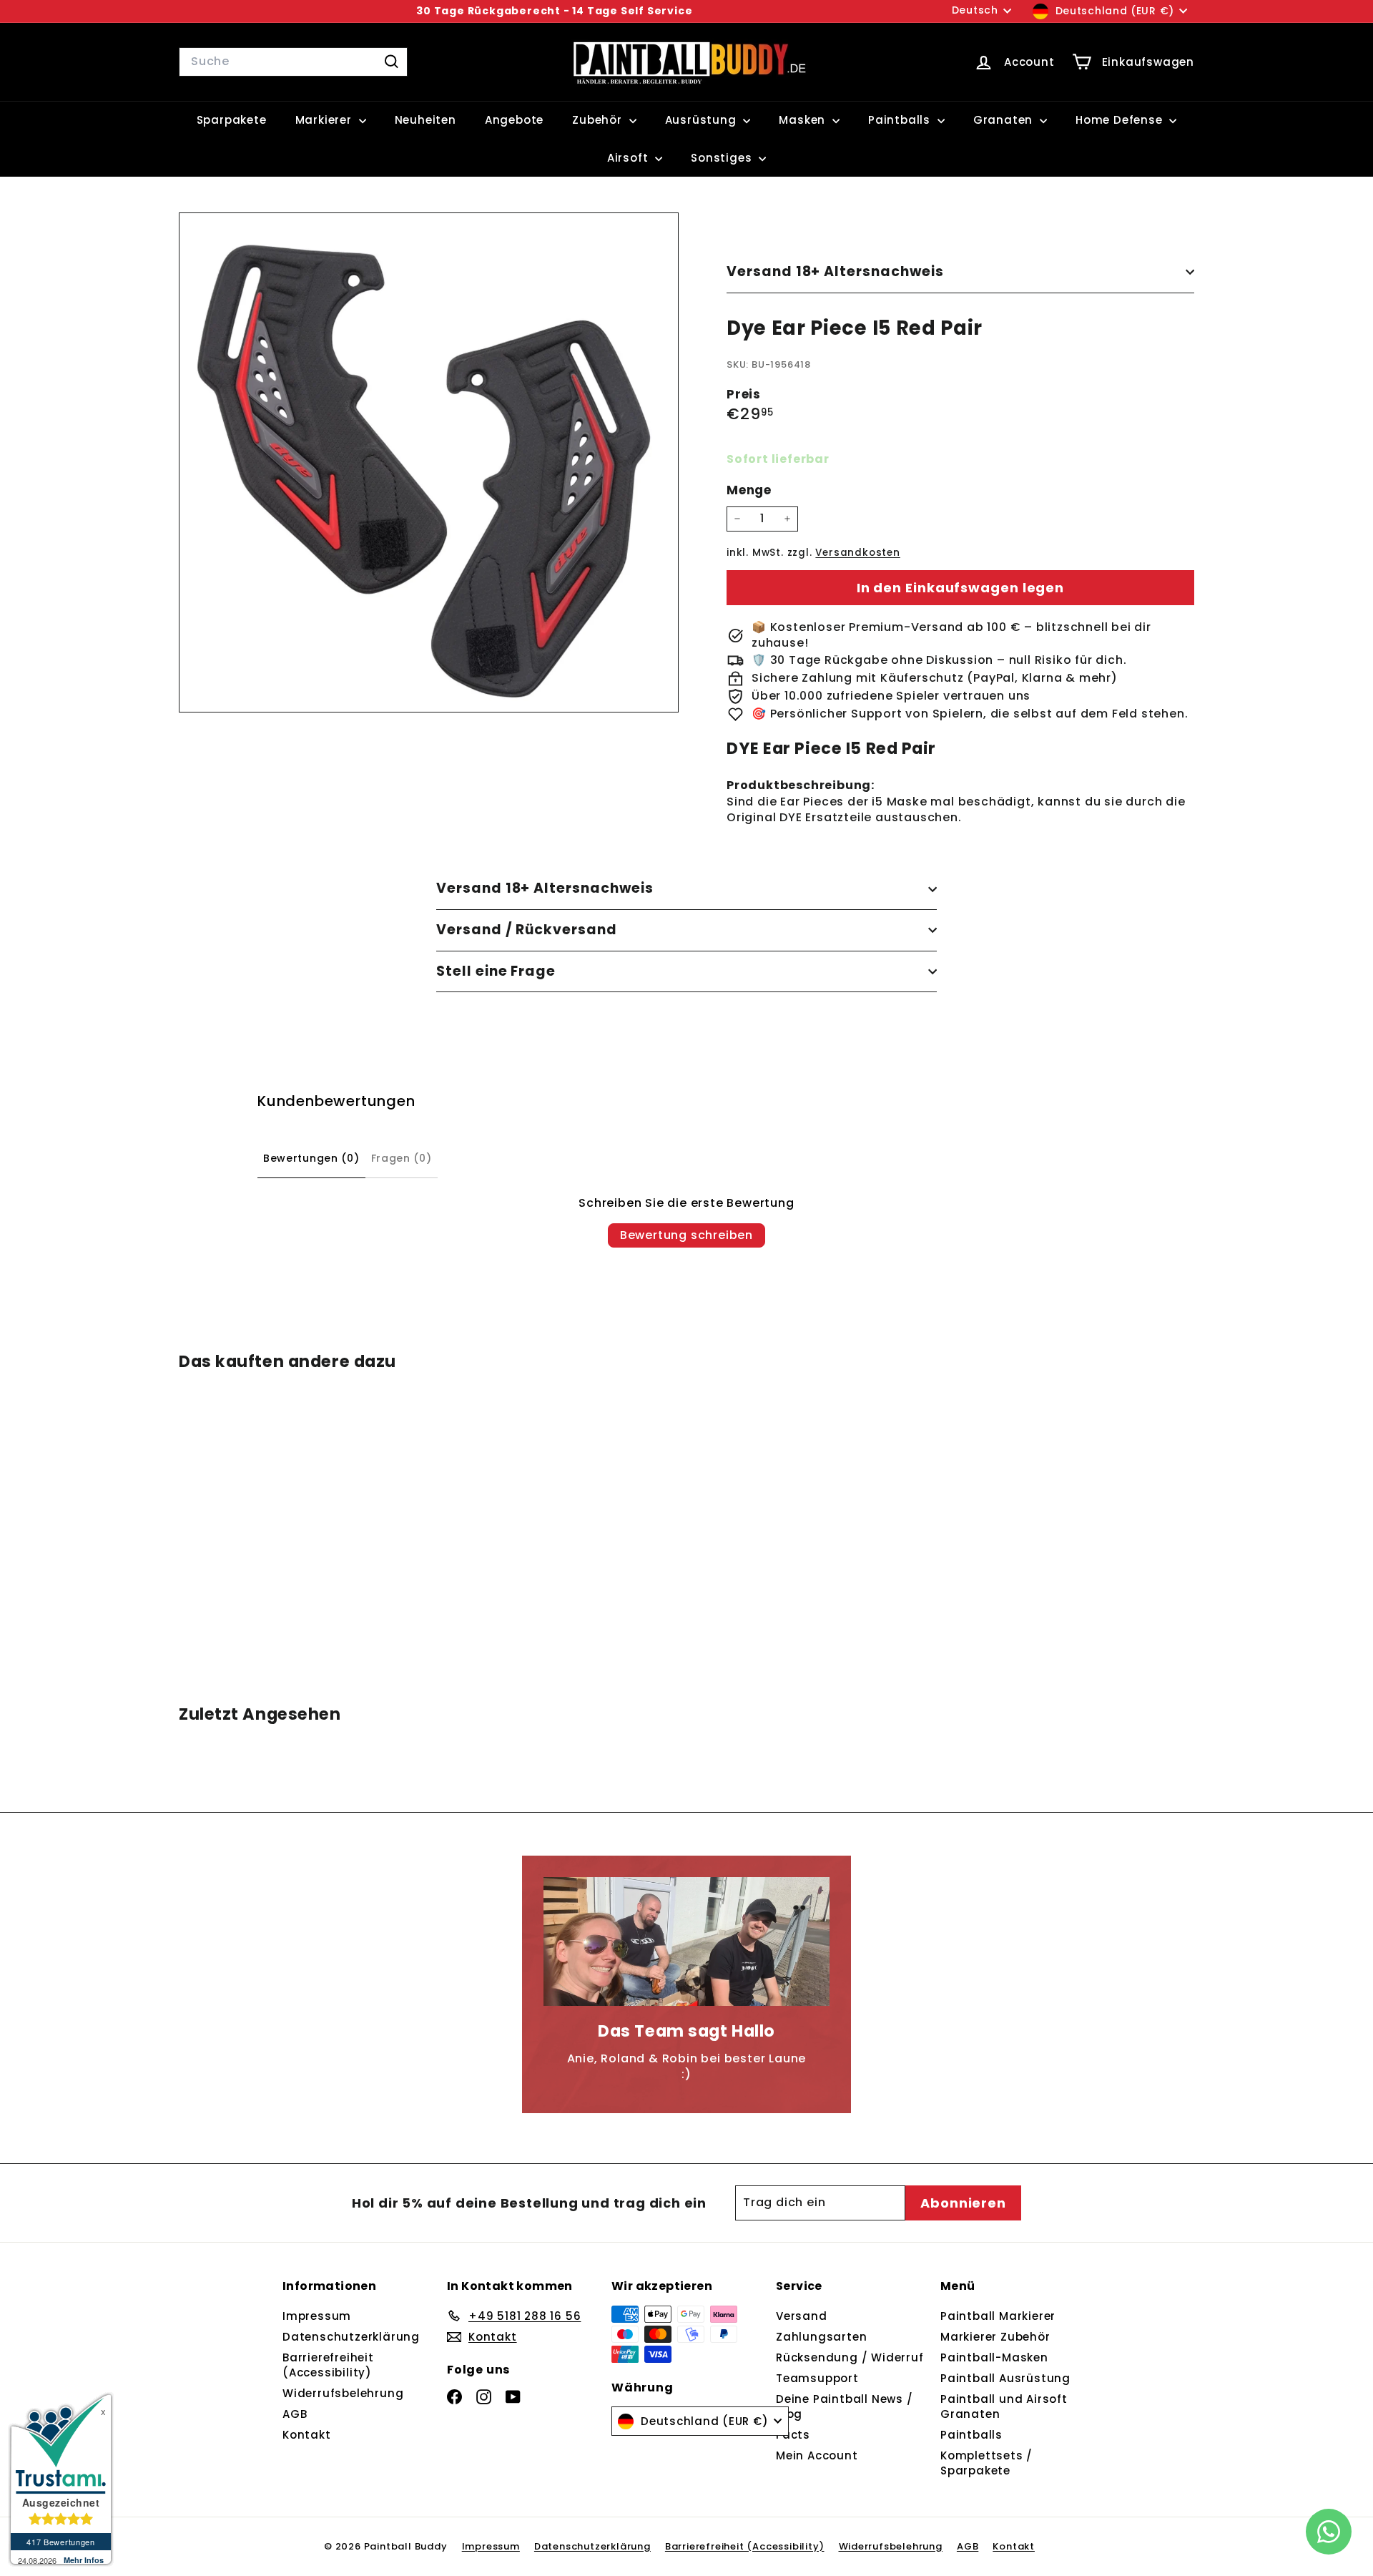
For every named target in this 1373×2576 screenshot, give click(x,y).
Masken (804, 120)
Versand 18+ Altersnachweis (835, 271)
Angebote (514, 120)
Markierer (325, 120)
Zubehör (599, 120)
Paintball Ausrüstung (1005, 2378)
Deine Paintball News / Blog (845, 2406)
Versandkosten (857, 553)
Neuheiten (425, 120)
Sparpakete (232, 120)
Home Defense (1121, 120)
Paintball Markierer (998, 2316)
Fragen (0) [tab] (402, 1158)
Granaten (1005, 120)
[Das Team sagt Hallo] (686, 1941)
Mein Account (817, 2455)
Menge (749, 490)
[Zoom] (429, 462)
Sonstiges (723, 158)
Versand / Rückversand (527, 930)
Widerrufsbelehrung (343, 2393)
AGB (295, 2414)
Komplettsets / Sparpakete (986, 2463)
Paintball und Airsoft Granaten (1004, 2406)
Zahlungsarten (821, 2337)
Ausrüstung (703, 120)
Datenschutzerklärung (351, 2337)
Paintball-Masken (994, 2357)
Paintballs (901, 120)
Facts (793, 2435)
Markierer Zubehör (995, 2337)
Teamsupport (817, 2378)
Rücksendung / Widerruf (850, 2357)
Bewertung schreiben (686, 1235)
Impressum (317, 2316)
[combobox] (293, 62)
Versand (802, 2316)
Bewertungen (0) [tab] (311, 1158)
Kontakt (307, 2435)
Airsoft (629, 158)
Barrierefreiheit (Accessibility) (328, 2365)
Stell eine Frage (496, 971)
